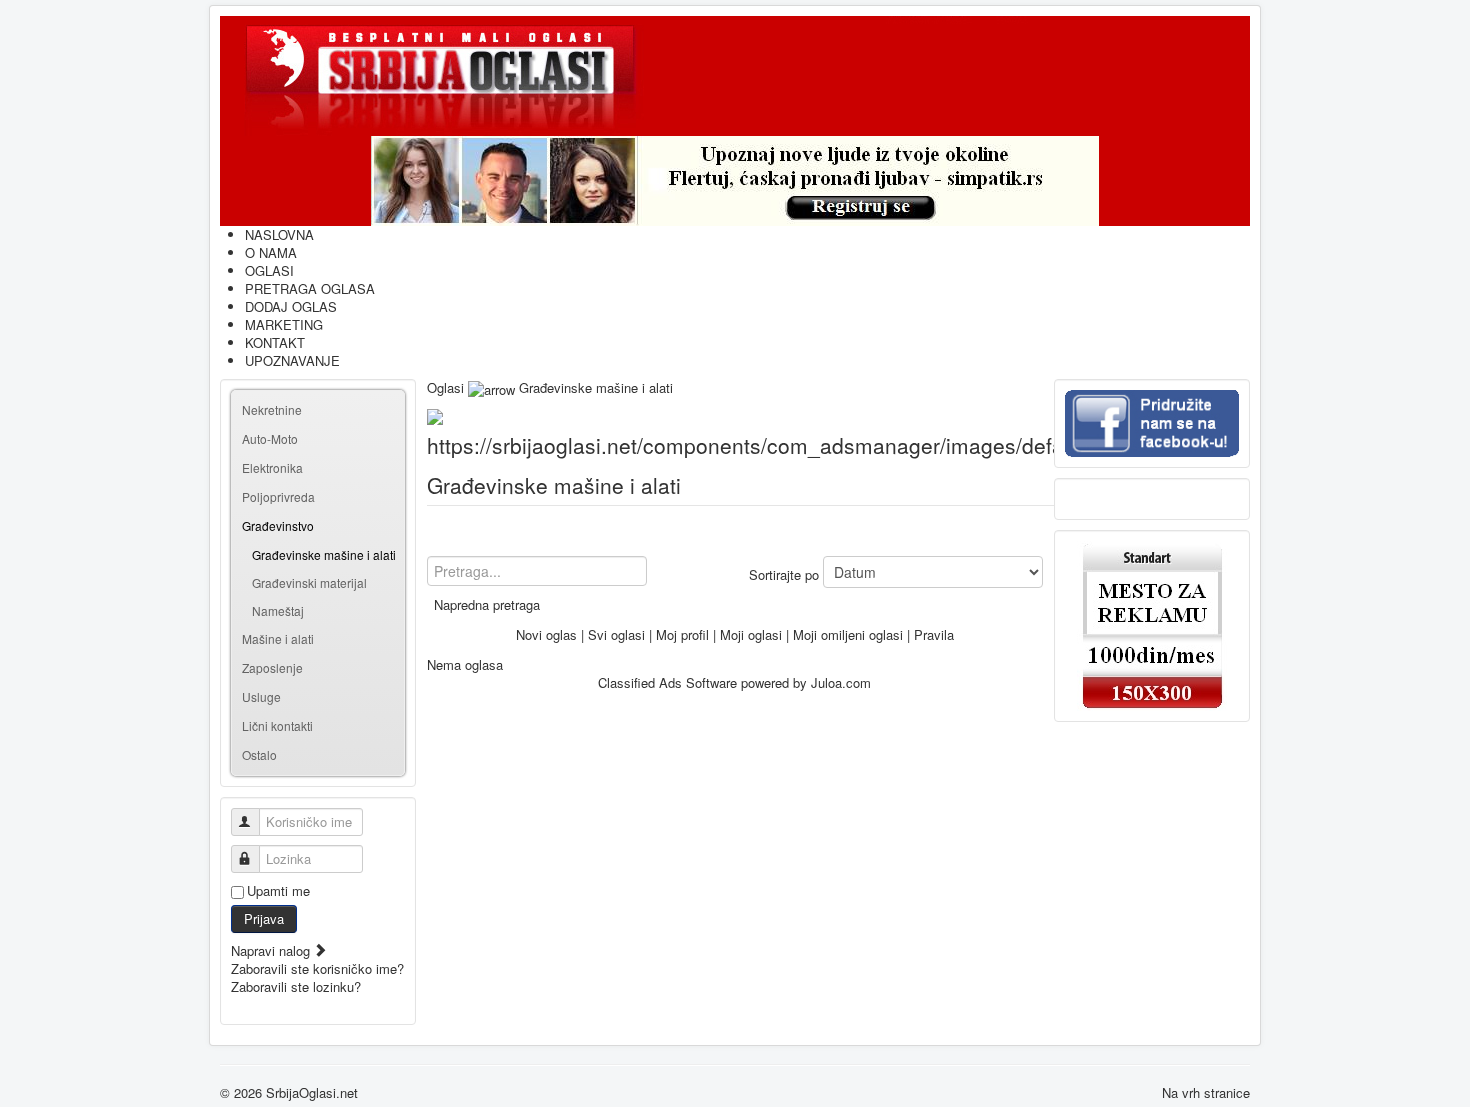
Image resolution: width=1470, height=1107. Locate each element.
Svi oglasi (616, 634)
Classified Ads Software (667, 682)
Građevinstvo (278, 525)
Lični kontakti (277, 725)
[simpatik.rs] (735, 181)
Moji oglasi (751, 634)
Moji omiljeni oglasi (848, 634)
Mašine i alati (278, 638)
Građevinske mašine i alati (324, 554)
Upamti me (278, 891)
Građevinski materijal (309, 582)
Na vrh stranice (1206, 1092)
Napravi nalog (272, 950)
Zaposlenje (272, 667)
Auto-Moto (270, 438)
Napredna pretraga (487, 604)
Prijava (264, 918)
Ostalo (259, 754)
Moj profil (682, 634)
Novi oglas (546, 634)
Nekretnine (272, 409)
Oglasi (445, 387)
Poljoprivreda (278, 496)
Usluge (261, 696)
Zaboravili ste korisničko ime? (317, 968)
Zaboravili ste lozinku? (296, 986)
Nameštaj (278, 610)
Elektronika (272, 467)
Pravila (934, 634)
